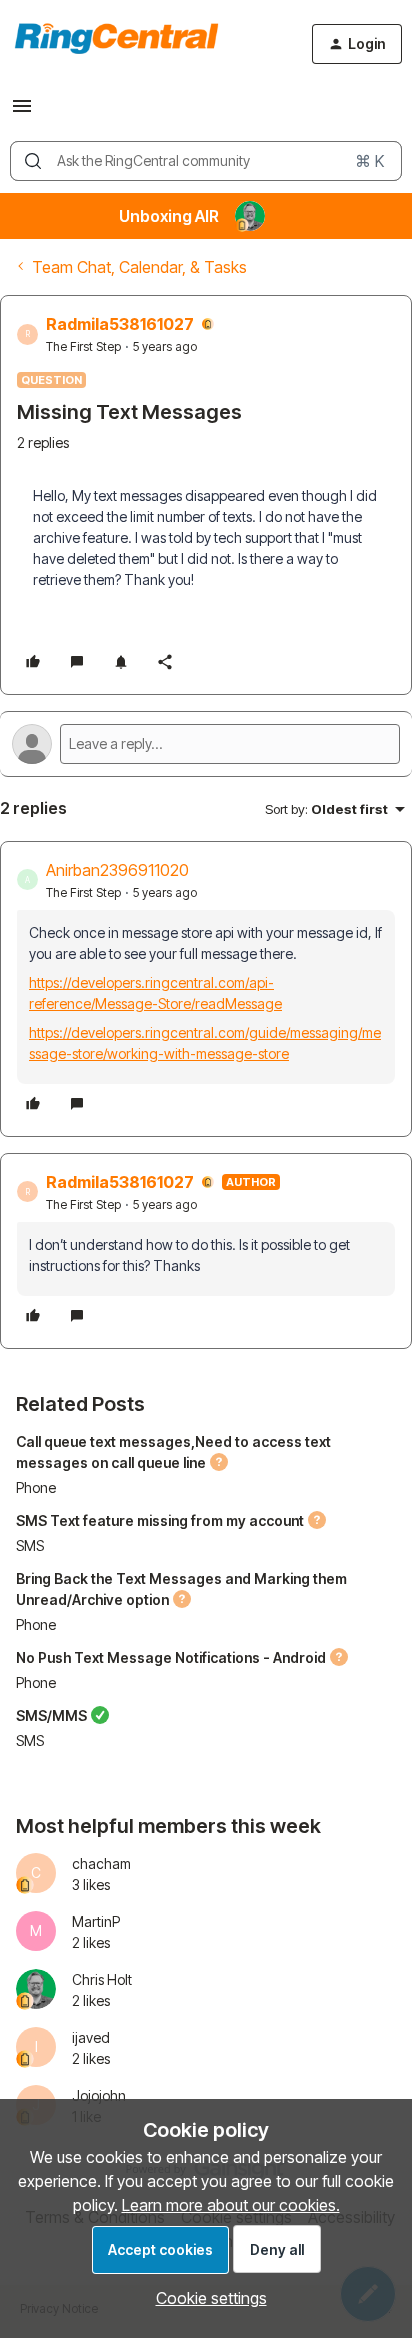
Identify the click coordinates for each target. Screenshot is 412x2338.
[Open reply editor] (206, 744)
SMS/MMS (51, 1715)
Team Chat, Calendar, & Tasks (139, 267)
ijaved (91, 2037)
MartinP (96, 1921)
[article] (206, 989)
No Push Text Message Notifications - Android (171, 1657)
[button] (22, 112)
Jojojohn (99, 2095)
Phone (36, 1487)
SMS (30, 1545)
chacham (101, 1863)
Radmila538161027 (120, 324)
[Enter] (33, 161)
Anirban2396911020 (117, 870)
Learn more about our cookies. (231, 2205)
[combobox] (206, 161)
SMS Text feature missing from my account (160, 1520)
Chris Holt (102, 1979)
